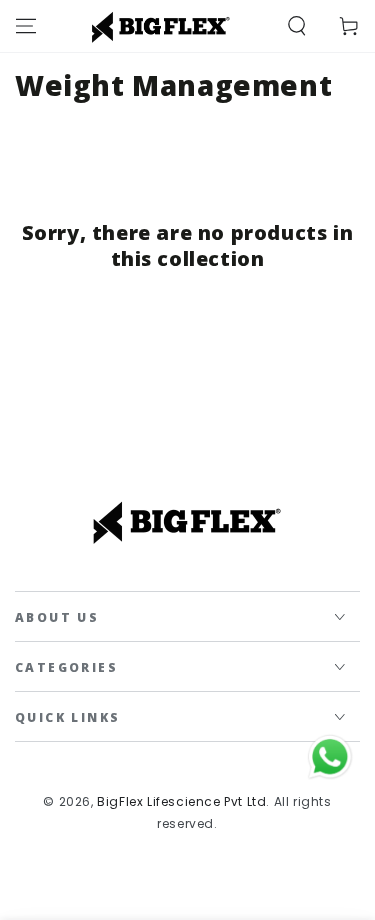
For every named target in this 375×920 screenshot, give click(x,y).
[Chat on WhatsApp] (330, 757)
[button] (297, 26)
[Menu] (26, 26)
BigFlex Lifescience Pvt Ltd (181, 801)
